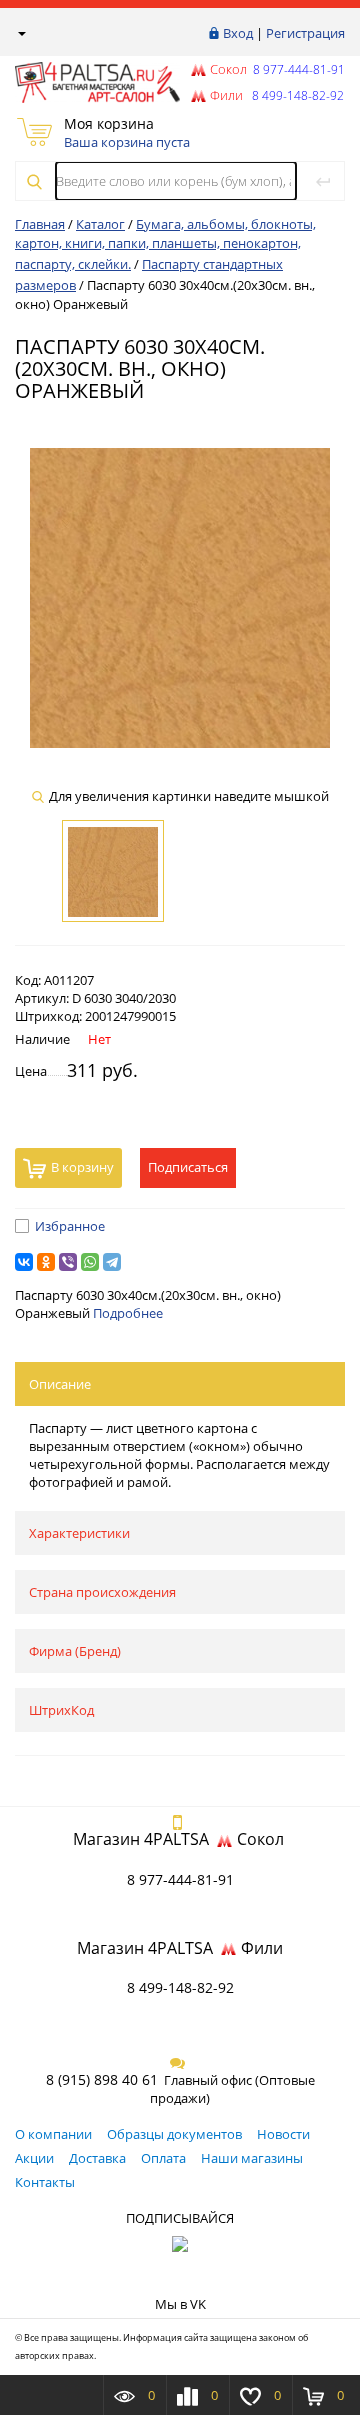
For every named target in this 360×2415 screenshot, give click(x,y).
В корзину (82, 1167)
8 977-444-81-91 (297, 69)
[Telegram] (112, 1262)
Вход (238, 33)
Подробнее (128, 1313)
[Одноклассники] (46, 1262)
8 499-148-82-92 (180, 1987)
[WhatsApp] (90, 1262)
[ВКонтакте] (24, 1262)
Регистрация (305, 33)
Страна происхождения (102, 1592)
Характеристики (79, 1533)
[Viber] (68, 1262)
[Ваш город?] (20, 33)
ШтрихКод (61, 1710)
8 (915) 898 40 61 (102, 2079)
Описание (60, 1384)
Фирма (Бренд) (75, 1651)
